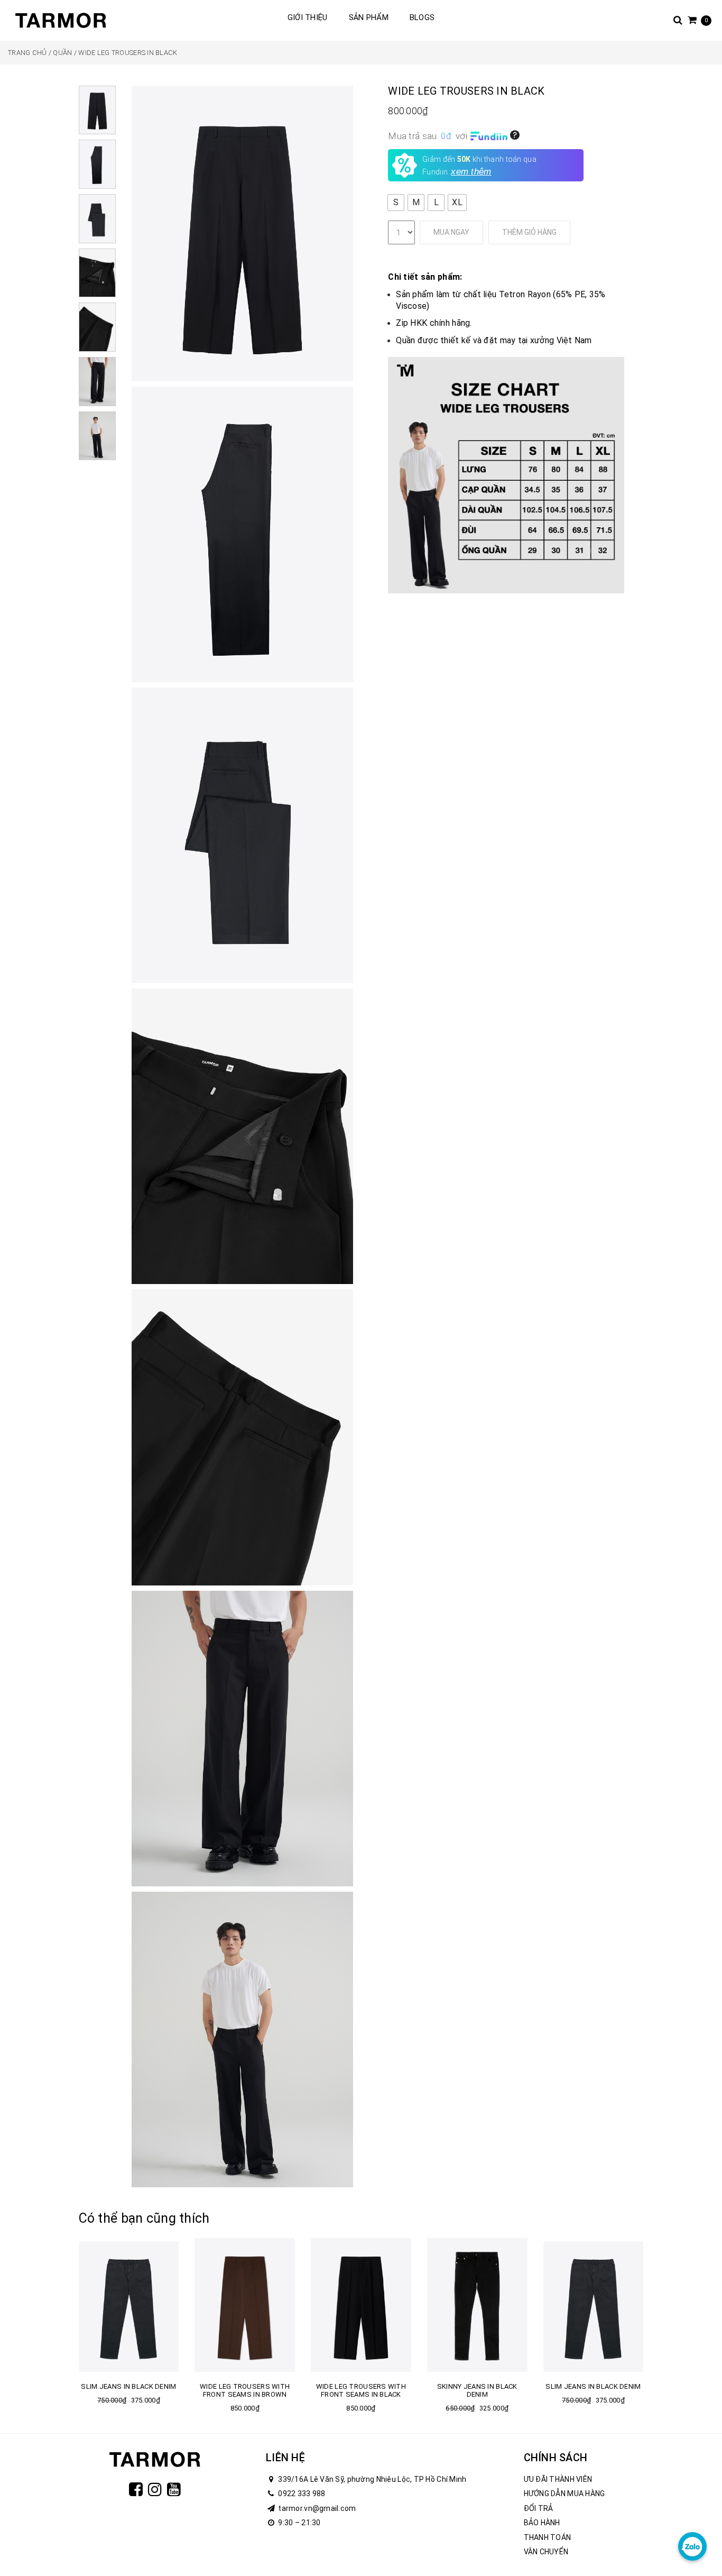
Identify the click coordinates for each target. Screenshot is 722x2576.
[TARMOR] (61, 20)
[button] (396, 203)
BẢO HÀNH (542, 2523)
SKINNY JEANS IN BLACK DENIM (477, 2390)
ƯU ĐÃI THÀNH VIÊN (558, 2479)
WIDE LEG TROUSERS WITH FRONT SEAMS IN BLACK (361, 2390)
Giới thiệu (308, 17)
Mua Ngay (451, 232)
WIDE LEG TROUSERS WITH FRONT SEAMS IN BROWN (245, 2390)
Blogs (422, 17)
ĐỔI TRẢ (539, 2508)
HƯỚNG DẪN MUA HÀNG (564, 2494)
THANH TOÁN (548, 2537)
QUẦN (62, 53)
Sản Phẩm (369, 17)
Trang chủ (27, 53)
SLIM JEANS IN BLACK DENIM (128, 2386)
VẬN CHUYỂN (546, 2552)
